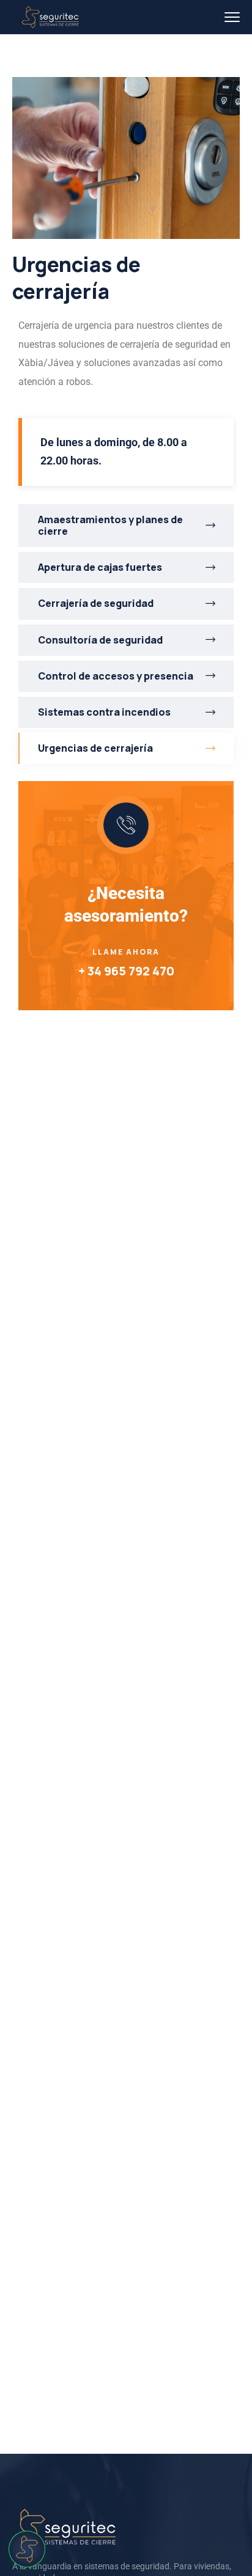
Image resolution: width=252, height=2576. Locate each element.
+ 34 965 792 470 (126, 971)
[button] (27, 2549)
